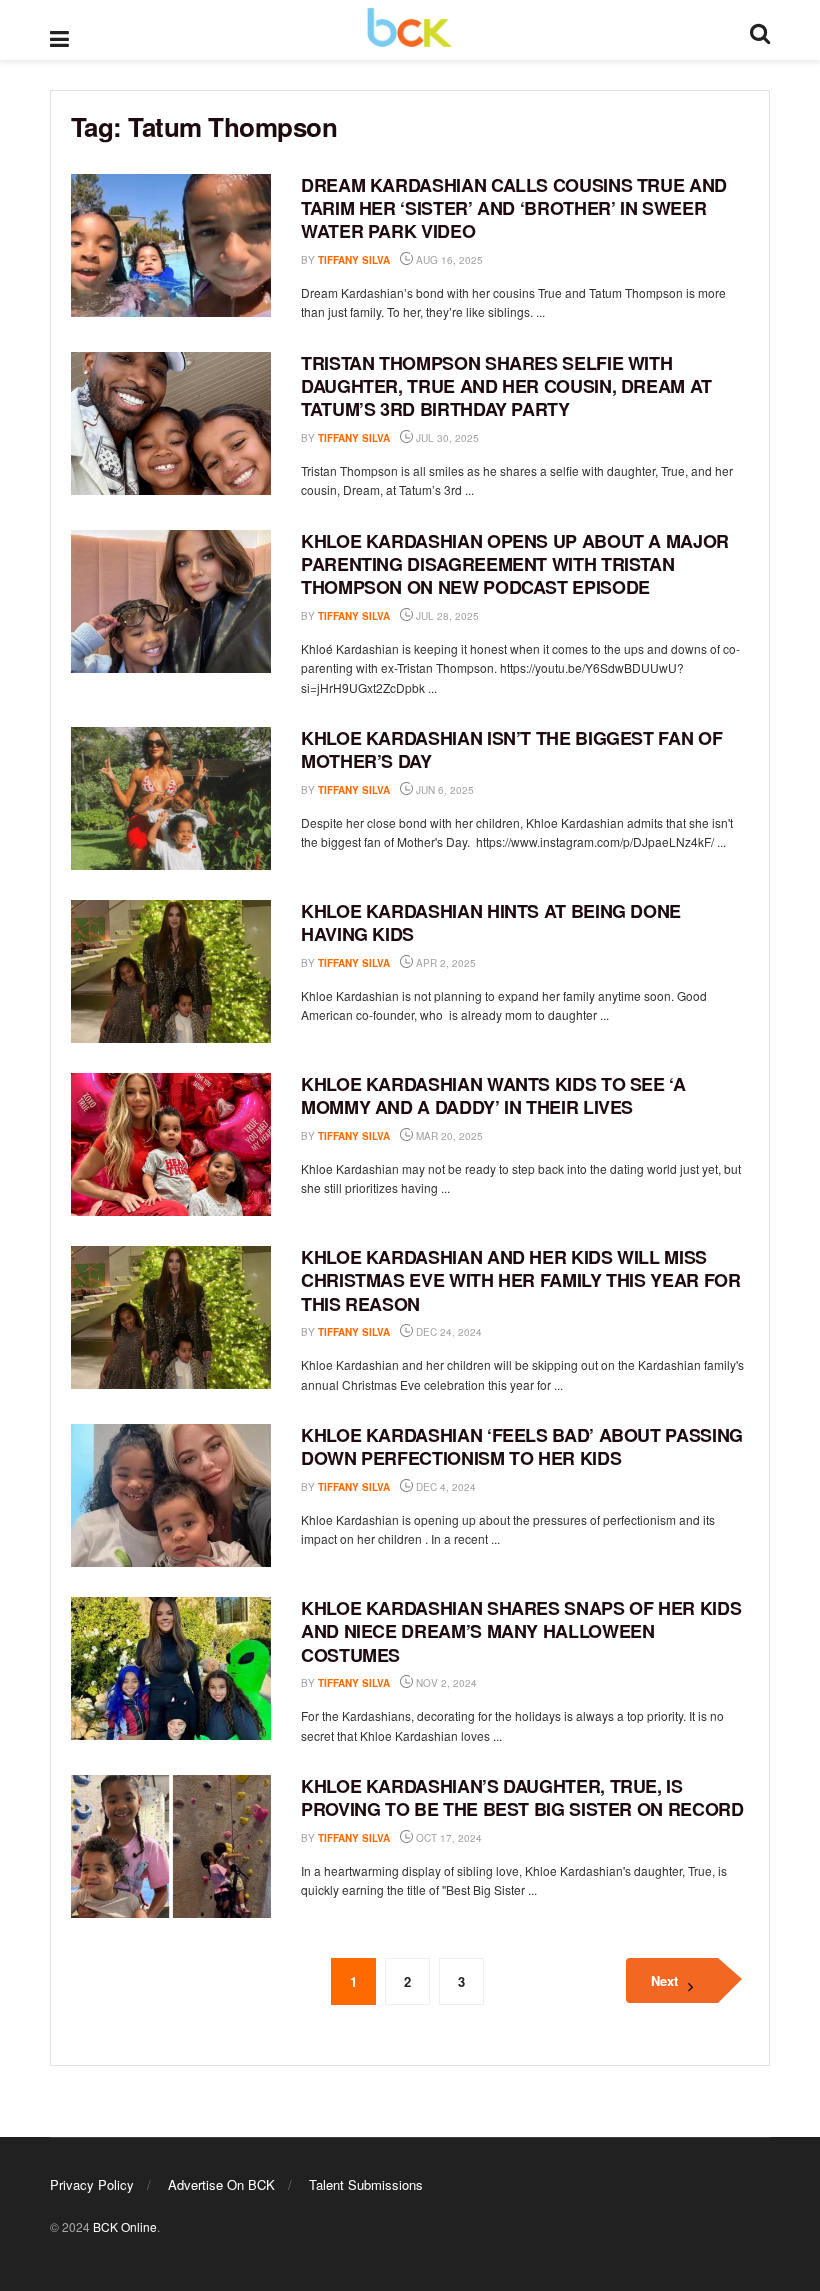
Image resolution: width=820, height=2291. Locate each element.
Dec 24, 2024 (447, 1332)
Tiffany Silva (354, 260)
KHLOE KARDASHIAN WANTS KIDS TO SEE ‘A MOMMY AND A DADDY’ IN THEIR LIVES (493, 1095)
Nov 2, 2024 (445, 1683)
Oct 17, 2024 (447, 1838)
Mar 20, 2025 (448, 1136)
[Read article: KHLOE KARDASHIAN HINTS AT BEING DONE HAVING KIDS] (171, 971)
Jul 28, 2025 (446, 616)
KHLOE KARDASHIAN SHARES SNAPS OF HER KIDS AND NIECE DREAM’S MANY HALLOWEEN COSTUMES (521, 1631)
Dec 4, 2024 (444, 1487)
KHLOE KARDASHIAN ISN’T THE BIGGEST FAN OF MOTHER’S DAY (511, 749)
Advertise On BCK (221, 2184)
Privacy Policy (92, 2184)
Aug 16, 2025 (448, 260)
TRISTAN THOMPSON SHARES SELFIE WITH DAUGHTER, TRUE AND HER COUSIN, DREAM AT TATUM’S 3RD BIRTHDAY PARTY (506, 386)
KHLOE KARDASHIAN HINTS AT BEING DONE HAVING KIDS (491, 922)
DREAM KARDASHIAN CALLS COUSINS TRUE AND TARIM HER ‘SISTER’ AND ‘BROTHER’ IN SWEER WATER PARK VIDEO (514, 208)
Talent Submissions (366, 2184)
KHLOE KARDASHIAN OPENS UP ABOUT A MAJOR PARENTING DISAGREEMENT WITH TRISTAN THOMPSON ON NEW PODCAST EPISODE (515, 564)
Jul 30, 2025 (446, 438)
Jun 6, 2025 (443, 790)
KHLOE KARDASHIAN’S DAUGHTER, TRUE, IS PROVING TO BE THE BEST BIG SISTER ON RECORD (522, 1797)
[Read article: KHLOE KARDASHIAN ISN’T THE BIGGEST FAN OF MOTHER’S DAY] (171, 798)
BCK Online (125, 2226)
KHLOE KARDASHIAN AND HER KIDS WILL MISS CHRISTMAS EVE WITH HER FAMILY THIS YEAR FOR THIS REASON (521, 1280)
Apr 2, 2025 (444, 963)
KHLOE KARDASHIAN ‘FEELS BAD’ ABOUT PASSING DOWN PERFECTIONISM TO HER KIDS (522, 1446)
